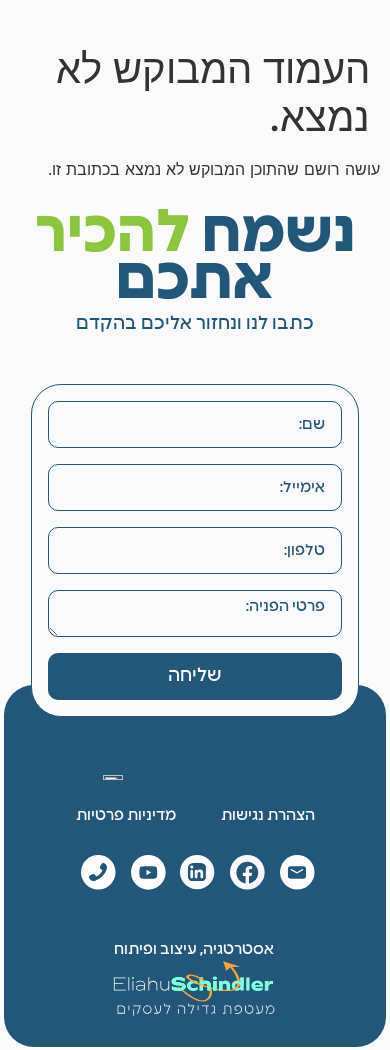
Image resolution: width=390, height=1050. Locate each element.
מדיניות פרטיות (126, 815)
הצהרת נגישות (268, 815)
